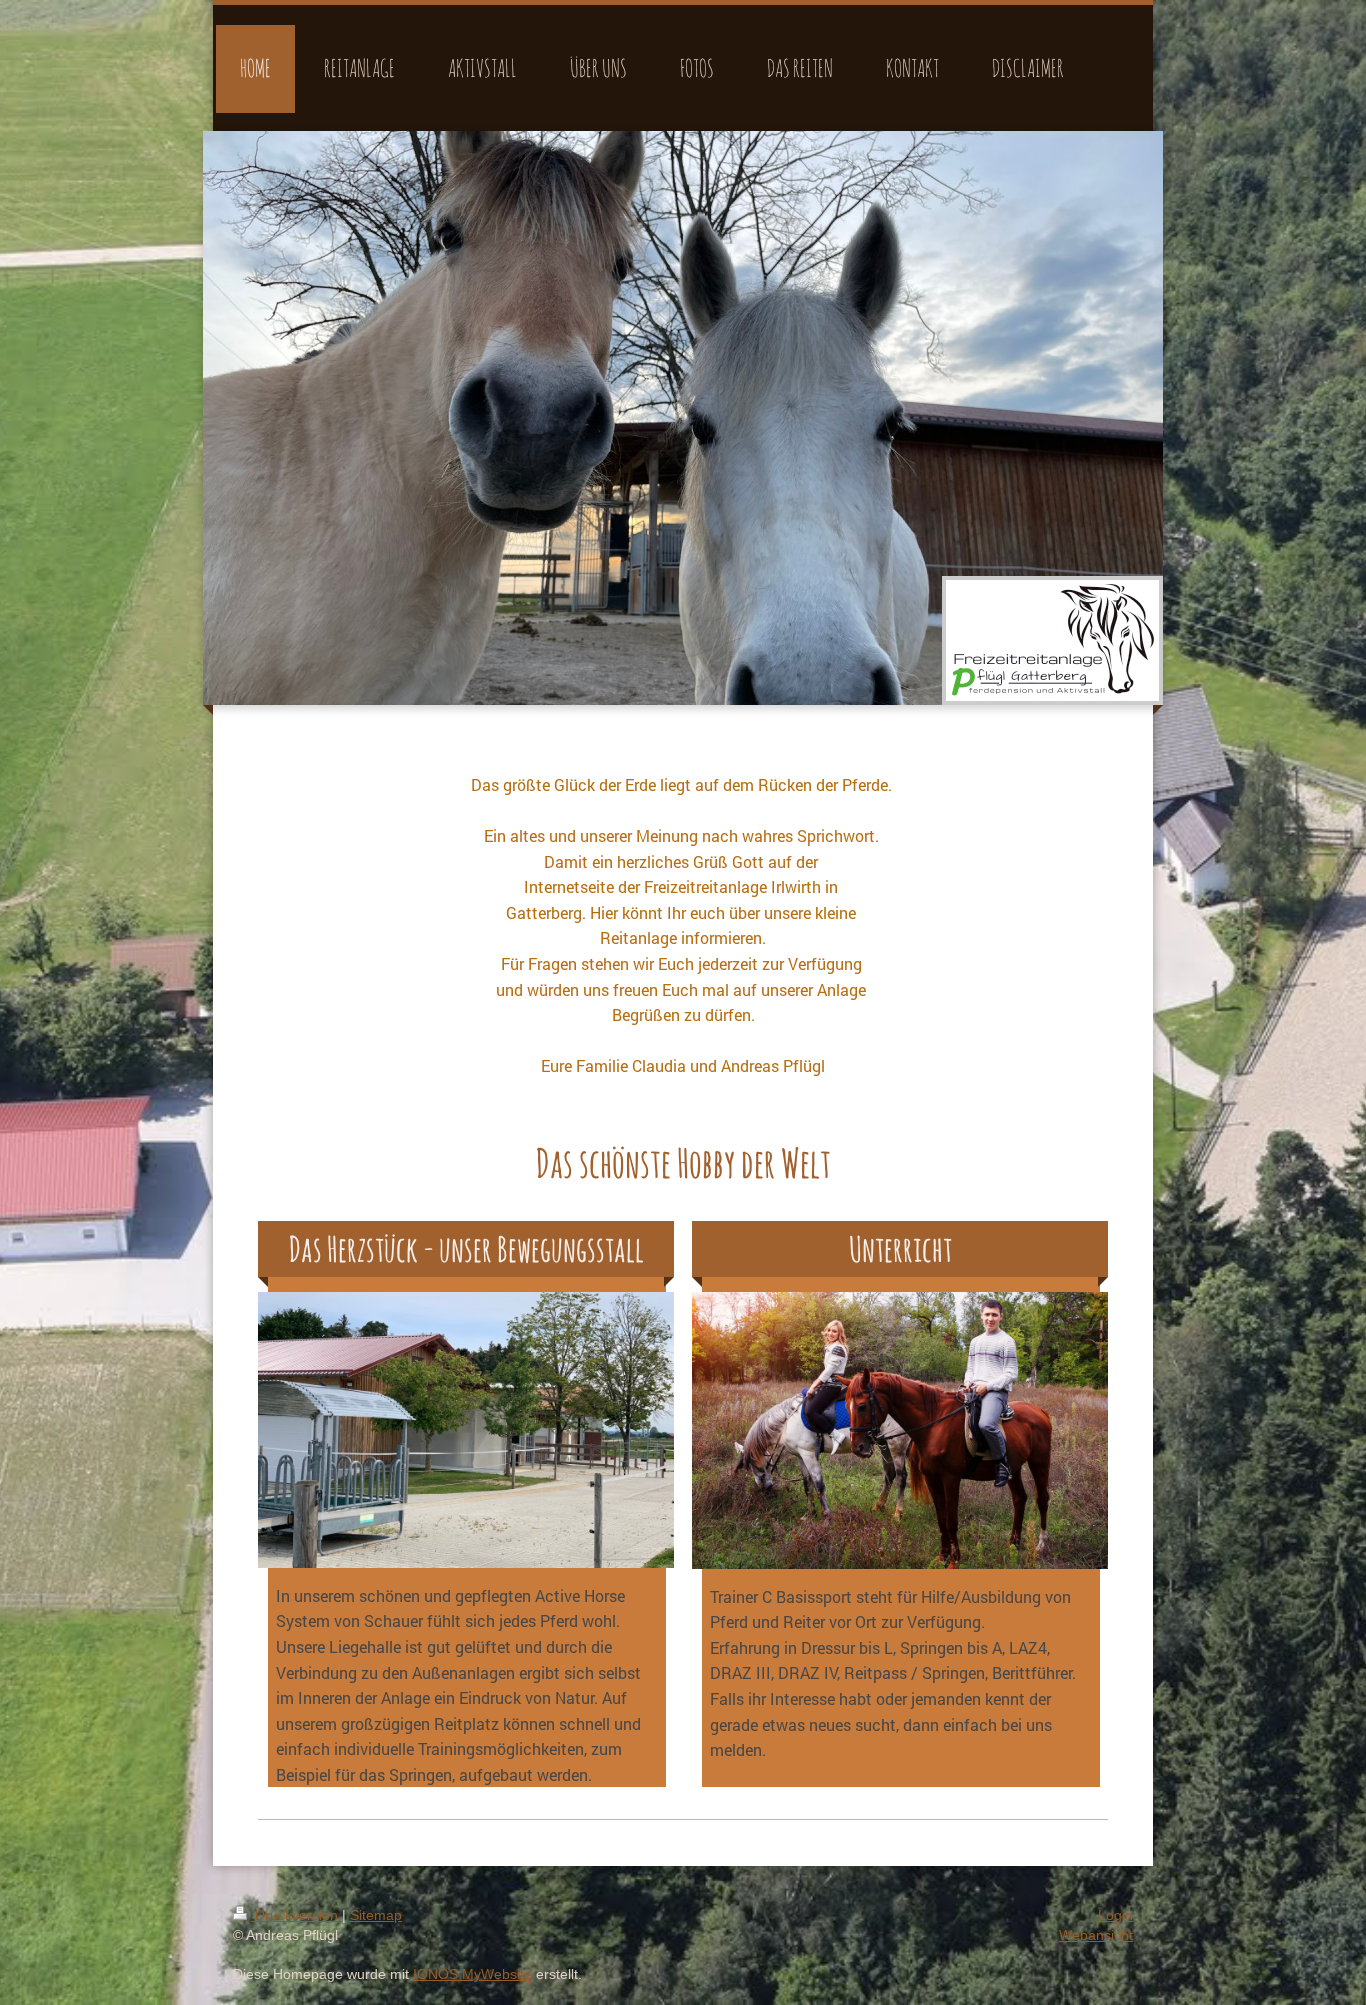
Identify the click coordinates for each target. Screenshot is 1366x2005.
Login (1115, 1915)
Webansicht (1096, 1935)
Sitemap (376, 1915)
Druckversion (296, 1915)
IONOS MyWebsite (472, 1974)
